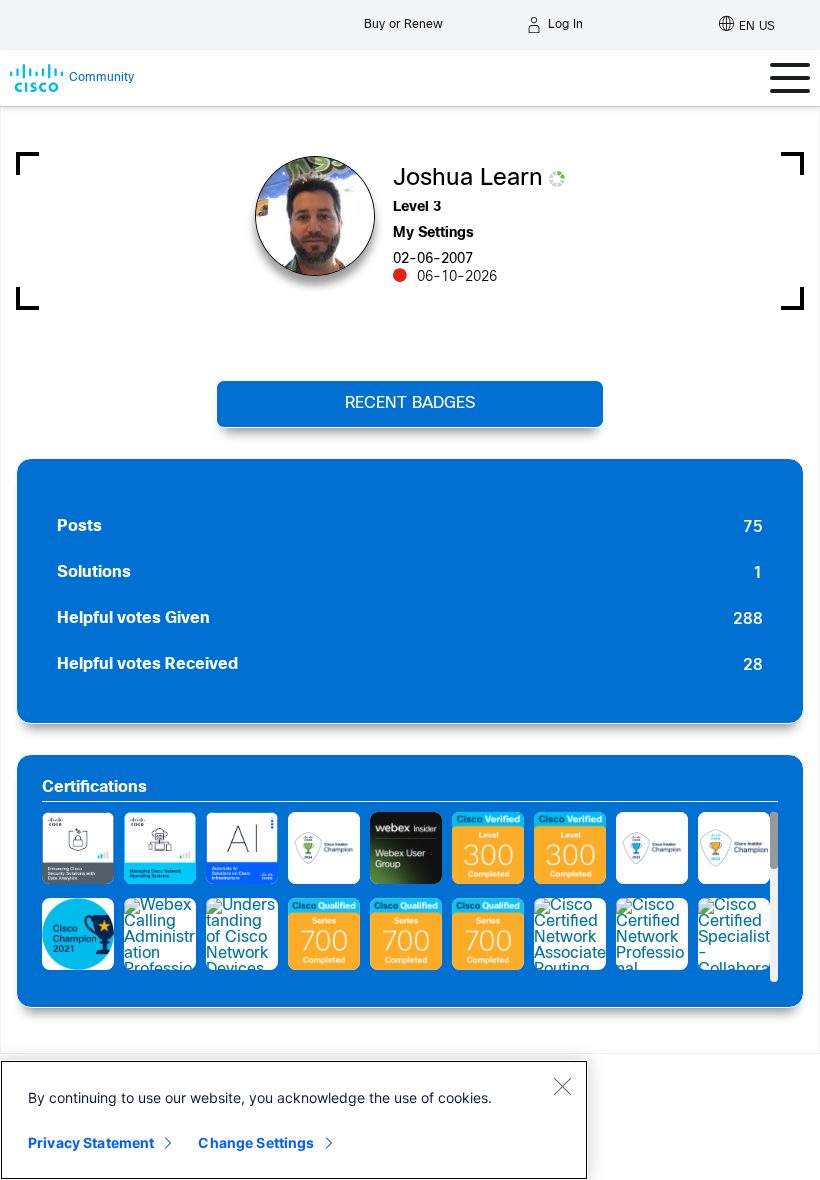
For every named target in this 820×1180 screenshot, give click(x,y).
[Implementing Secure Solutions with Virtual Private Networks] (488, 848)
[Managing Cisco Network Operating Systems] (160, 848)
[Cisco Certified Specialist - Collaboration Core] (734, 934)
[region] (294, 1120)
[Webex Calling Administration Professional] (160, 934)
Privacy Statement (91, 1142)
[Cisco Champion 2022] (734, 848)
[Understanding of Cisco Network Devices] (242, 934)
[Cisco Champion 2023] (652, 848)
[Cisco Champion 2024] (324, 848)
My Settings (433, 233)
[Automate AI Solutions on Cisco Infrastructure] (242, 848)
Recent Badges (410, 403)
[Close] (562, 1086)
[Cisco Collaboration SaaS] (324, 934)
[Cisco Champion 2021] (78, 934)
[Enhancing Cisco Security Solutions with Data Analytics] (78, 848)
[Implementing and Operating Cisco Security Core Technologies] (570, 848)
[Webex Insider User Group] (406, 848)
